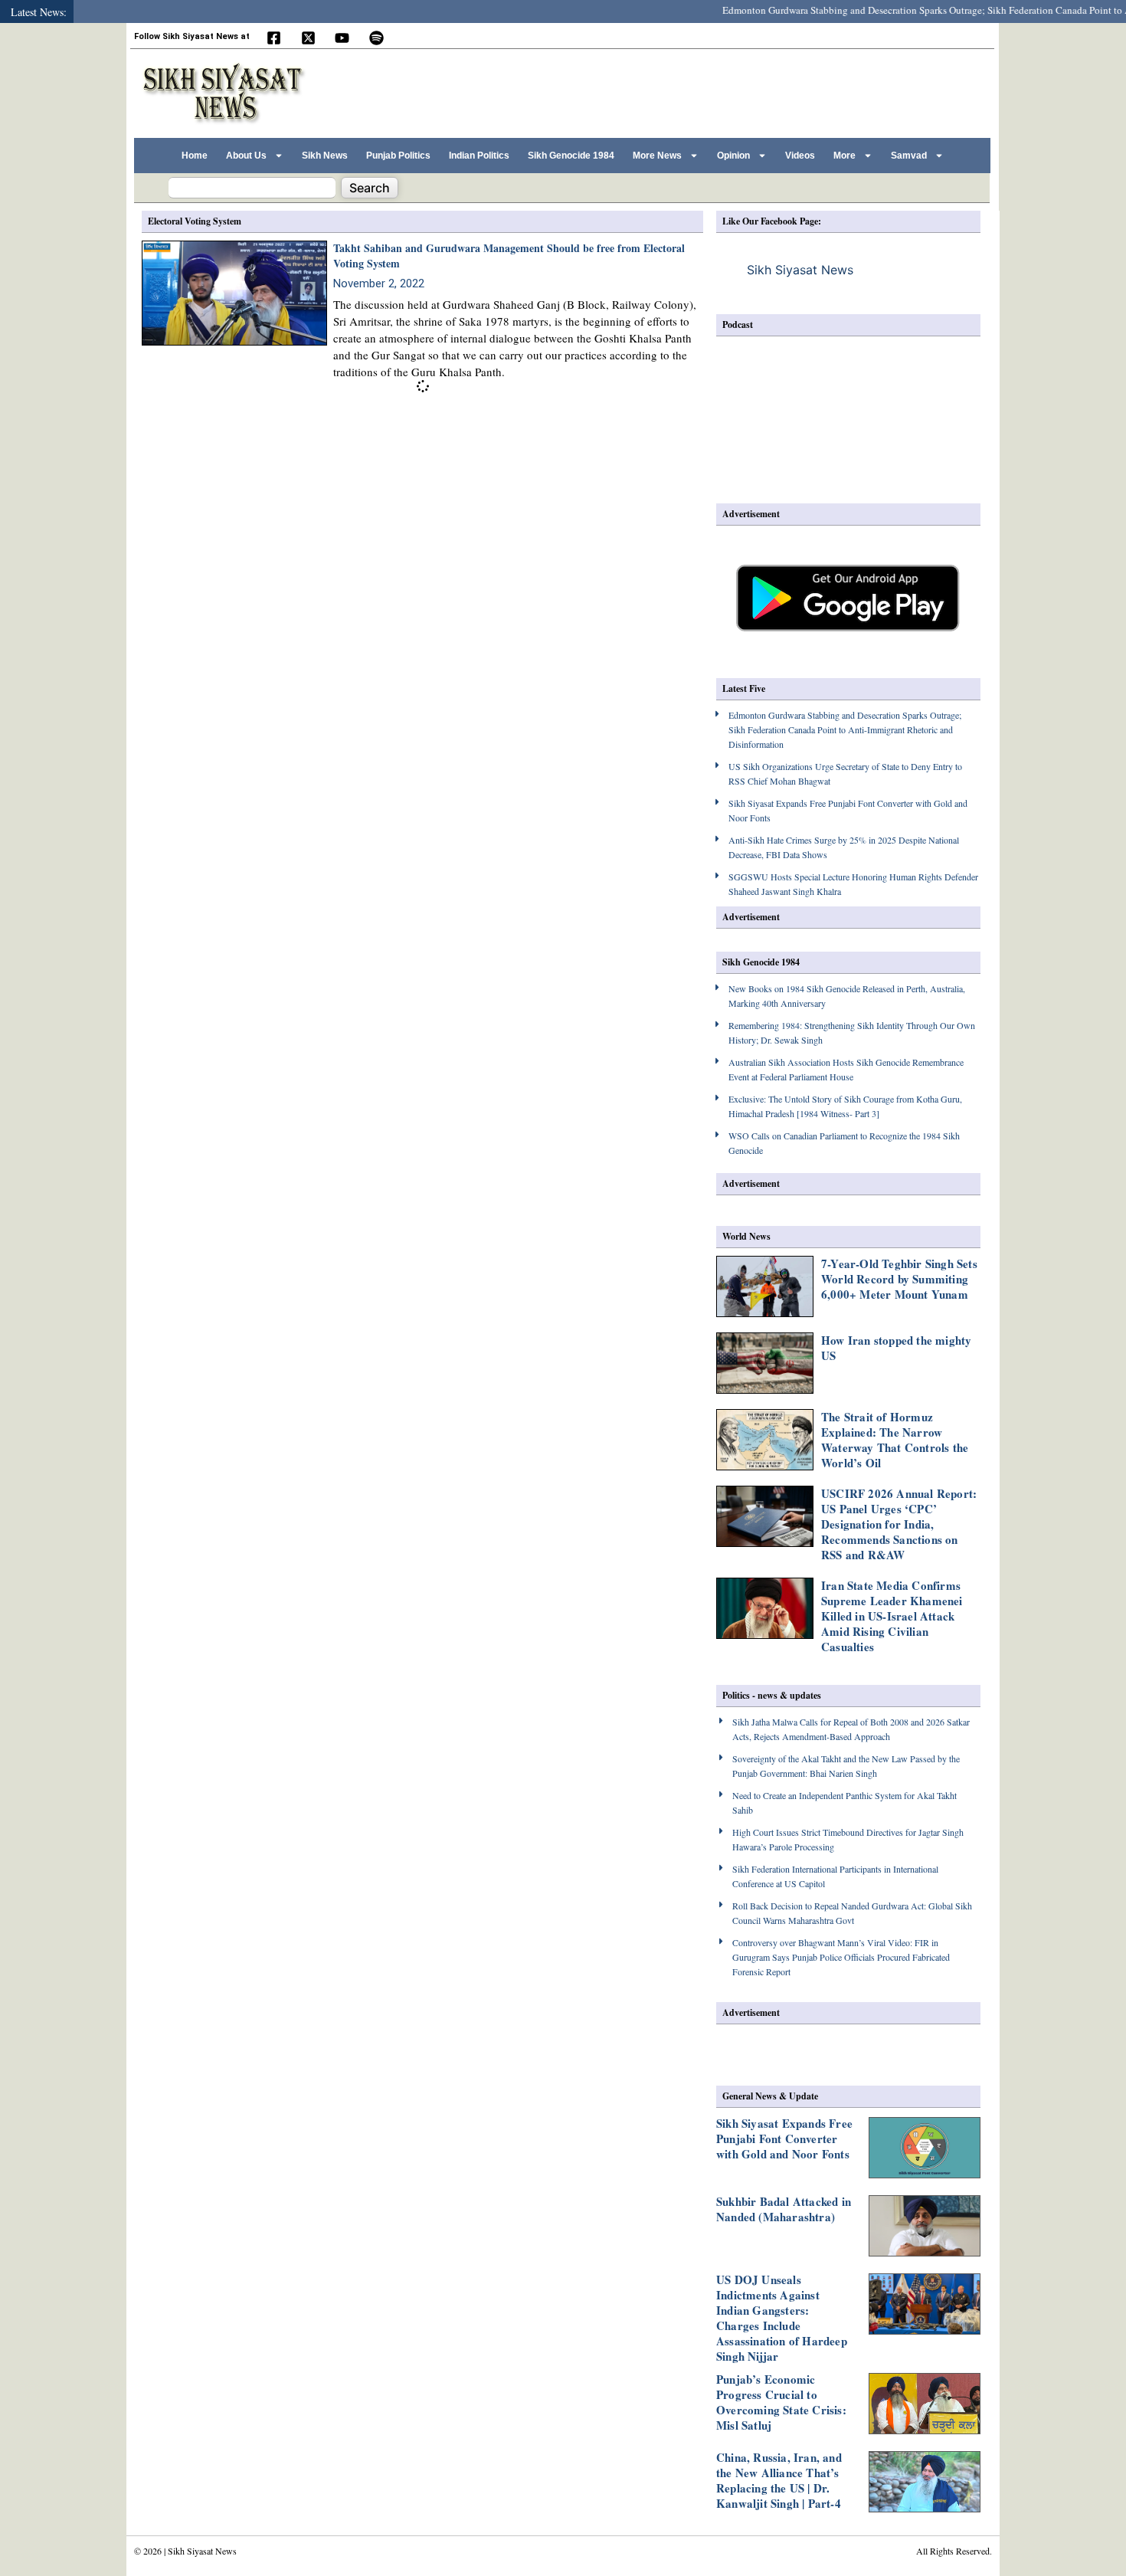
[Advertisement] (708, 91)
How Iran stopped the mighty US (896, 1348)
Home (195, 156)
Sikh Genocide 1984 (571, 156)
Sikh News (325, 156)
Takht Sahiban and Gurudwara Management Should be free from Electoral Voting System (509, 256)
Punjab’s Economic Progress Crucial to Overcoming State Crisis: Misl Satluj (781, 2402)
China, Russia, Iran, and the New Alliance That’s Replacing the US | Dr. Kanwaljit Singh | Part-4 (779, 2480)
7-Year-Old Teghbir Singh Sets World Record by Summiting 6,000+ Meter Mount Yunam (899, 1279)
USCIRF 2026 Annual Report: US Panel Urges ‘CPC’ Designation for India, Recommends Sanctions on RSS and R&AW (899, 1524)
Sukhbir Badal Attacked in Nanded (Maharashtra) (784, 2209)
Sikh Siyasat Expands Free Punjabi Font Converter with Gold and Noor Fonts (784, 2138)
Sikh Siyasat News (800, 270)
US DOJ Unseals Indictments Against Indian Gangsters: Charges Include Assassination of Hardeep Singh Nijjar (782, 2318)
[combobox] (252, 188)
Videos (800, 156)
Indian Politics (479, 156)
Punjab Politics (398, 156)
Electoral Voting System (195, 221)
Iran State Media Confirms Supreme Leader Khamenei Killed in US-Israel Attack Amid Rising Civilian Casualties (892, 1616)
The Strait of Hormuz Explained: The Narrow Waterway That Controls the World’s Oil (895, 1440)
